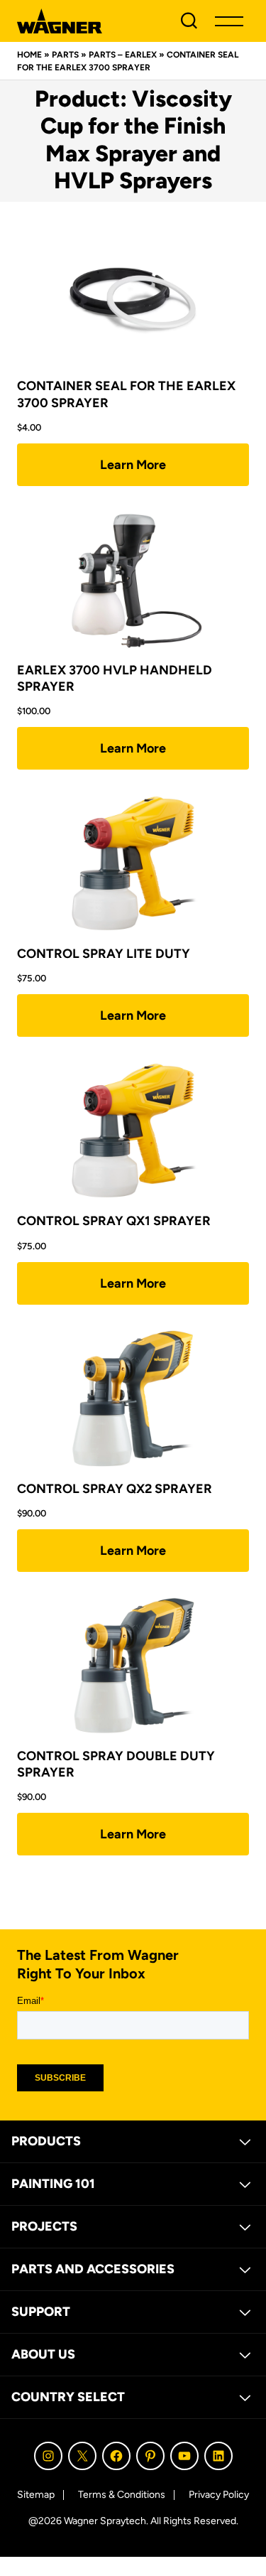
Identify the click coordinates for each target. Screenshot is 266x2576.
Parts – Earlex (123, 55)
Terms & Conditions (122, 2495)
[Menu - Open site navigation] (229, 21)
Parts (65, 55)
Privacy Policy (219, 2495)
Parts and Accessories (93, 2269)
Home (29, 55)
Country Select (68, 2397)
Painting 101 (53, 2184)
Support (41, 2312)
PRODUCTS (46, 2141)
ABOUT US (43, 2354)
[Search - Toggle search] (189, 21)
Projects (44, 2226)
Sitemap (36, 2495)
